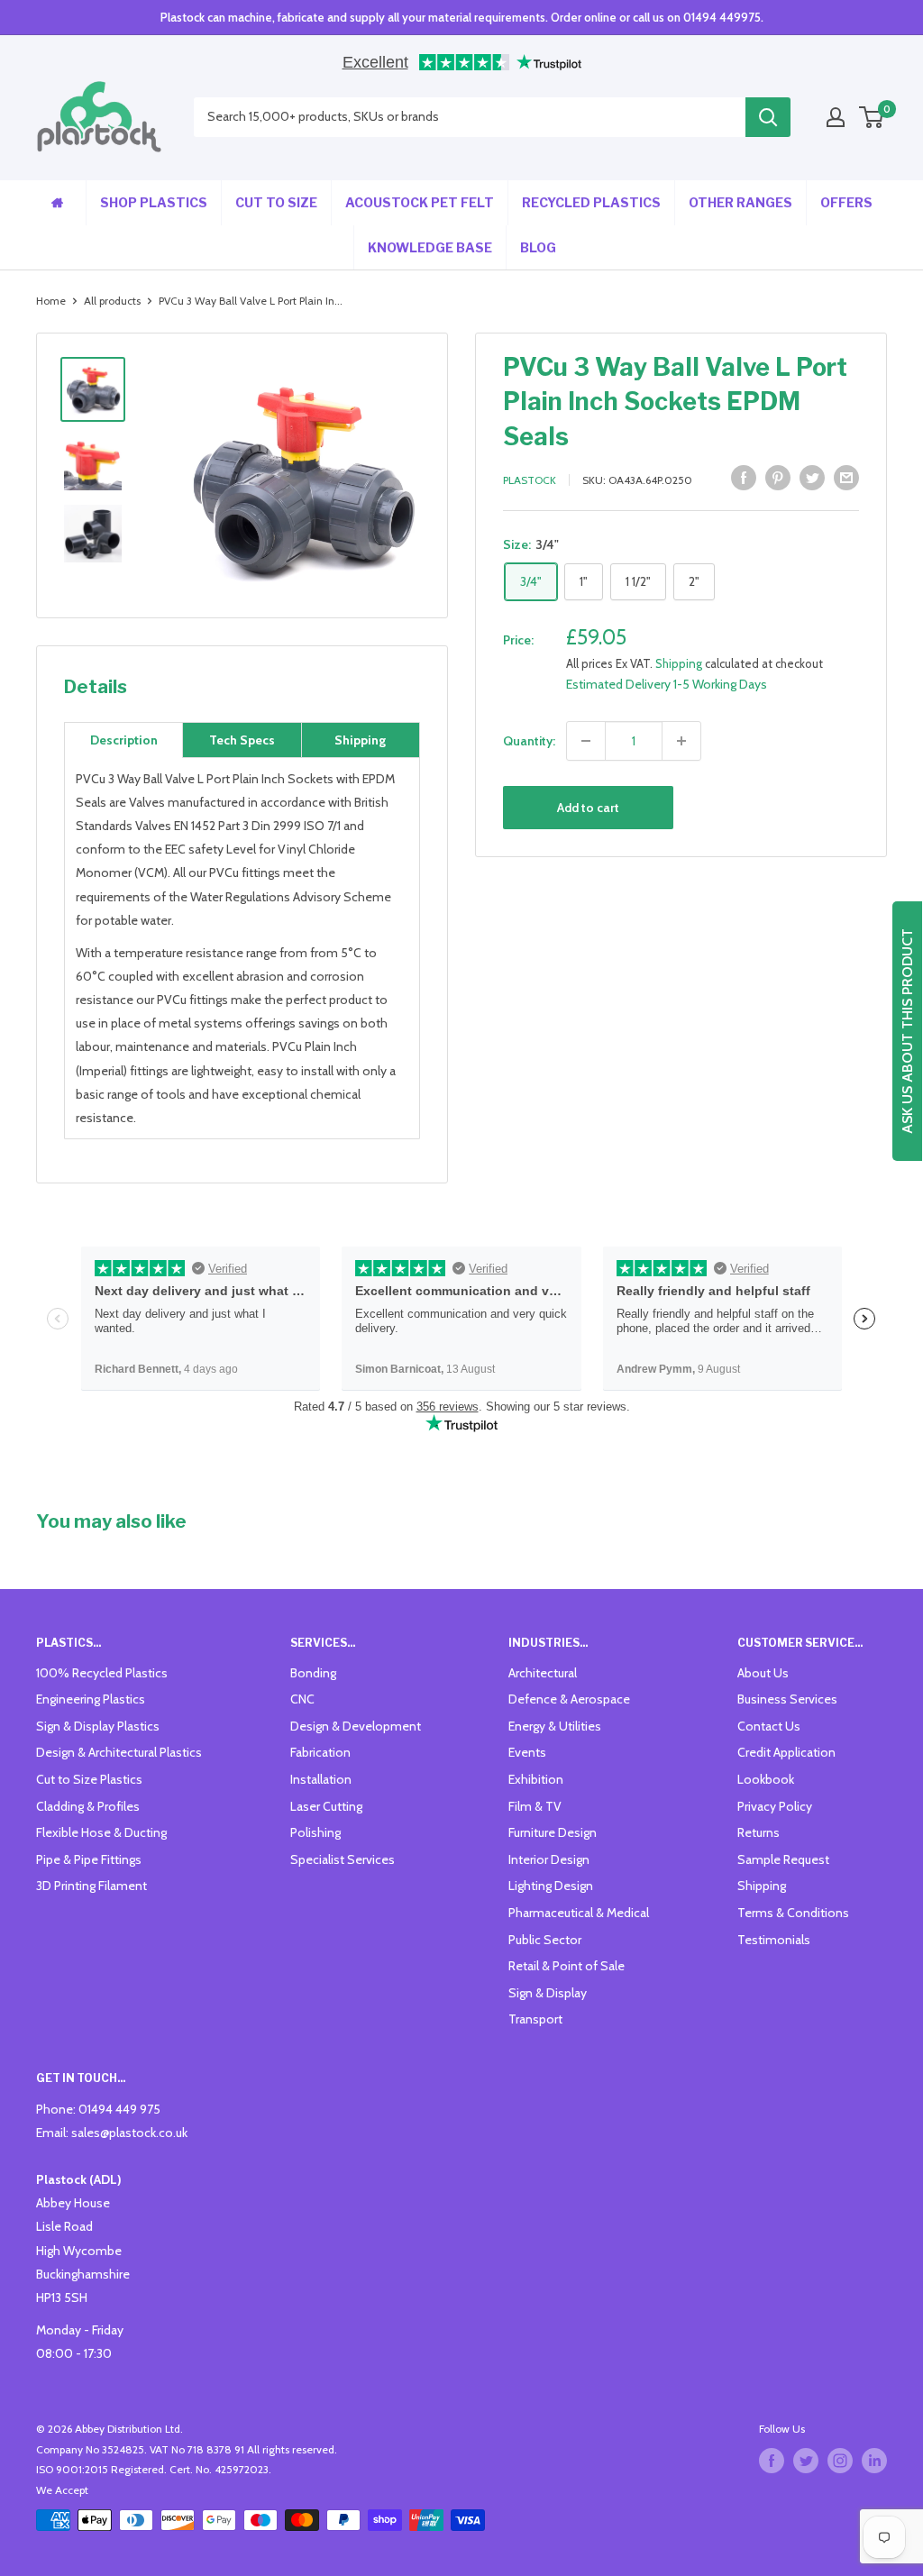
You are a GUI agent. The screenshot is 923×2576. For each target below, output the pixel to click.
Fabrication (320, 1752)
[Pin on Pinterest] (778, 478)
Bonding (313, 1673)
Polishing (315, 1832)
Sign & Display (548, 1993)
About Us (763, 1673)
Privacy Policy (775, 1806)
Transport (535, 2019)
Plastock (530, 480)
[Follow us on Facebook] (772, 2461)
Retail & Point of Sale (567, 1966)
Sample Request (783, 1859)
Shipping (679, 663)
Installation (321, 1779)
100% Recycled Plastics (102, 1673)
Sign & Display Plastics (98, 1726)
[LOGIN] (836, 117)
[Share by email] (846, 478)
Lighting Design (551, 1886)
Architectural (543, 1673)
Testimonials (774, 1940)
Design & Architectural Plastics (119, 1752)
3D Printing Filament (91, 1886)
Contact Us (769, 1726)
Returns (759, 1832)
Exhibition (536, 1779)
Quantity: (529, 741)
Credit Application (786, 1752)
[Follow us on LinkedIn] (874, 2461)
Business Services (787, 1699)
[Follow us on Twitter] (806, 2461)
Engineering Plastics (91, 1699)
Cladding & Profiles (88, 1806)
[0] (872, 117)
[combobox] (470, 117)
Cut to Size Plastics (89, 1779)
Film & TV (535, 1806)
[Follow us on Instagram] (840, 2461)
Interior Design (549, 1859)
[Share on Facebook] (744, 478)
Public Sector (545, 1940)
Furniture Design (553, 1832)
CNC (302, 1699)
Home (51, 301)
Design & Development (356, 1726)
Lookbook (766, 1779)
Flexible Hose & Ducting (101, 1832)
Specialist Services (343, 1859)
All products (112, 301)
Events (527, 1752)
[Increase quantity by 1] (681, 741)
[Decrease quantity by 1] (586, 741)
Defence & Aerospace (569, 1699)
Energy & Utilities (555, 1726)
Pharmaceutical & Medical (579, 1913)
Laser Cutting (326, 1806)
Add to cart (588, 808)
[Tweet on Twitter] (812, 478)
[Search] (768, 117)
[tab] (123, 740)
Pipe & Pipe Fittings (89, 1859)
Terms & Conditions (793, 1913)
